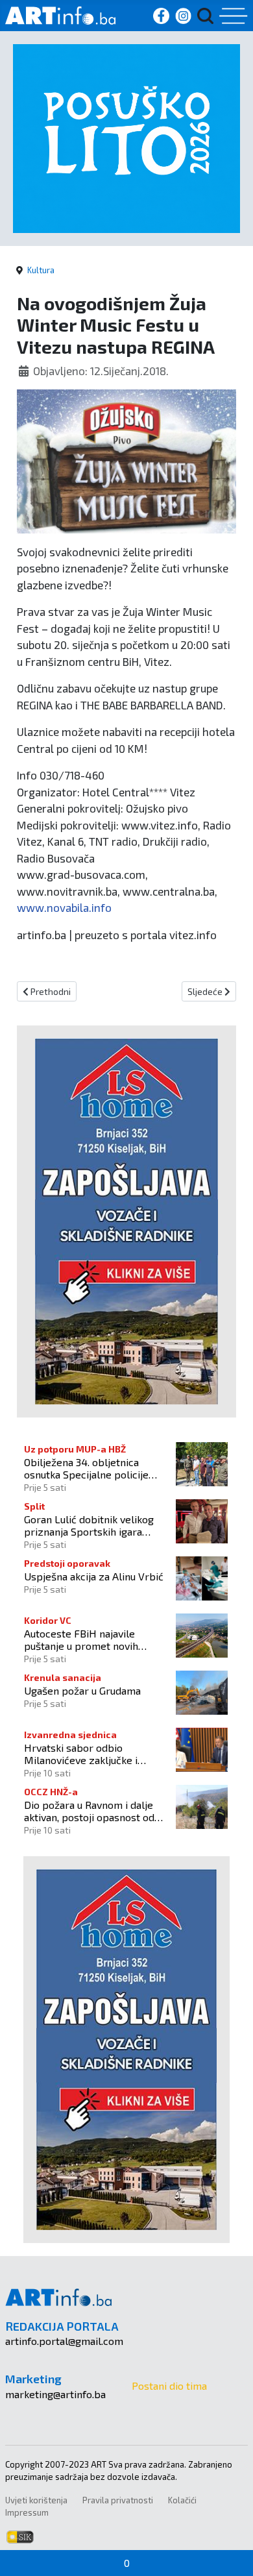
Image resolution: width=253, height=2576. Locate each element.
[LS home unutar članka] (126, 1220)
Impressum (27, 2512)
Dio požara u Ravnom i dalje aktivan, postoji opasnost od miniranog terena (89, 1811)
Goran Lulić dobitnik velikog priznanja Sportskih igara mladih (89, 1525)
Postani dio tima (169, 2386)
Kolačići (182, 2500)
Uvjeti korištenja (36, 2500)
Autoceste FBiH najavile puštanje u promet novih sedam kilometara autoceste (90, 1639)
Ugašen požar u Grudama (82, 1690)
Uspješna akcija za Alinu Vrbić (94, 1576)
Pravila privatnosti (118, 2500)
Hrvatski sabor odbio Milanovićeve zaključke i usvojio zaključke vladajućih (88, 1754)
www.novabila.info (64, 907)
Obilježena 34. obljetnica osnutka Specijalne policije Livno (86, 1468)
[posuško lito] (126, 137)
